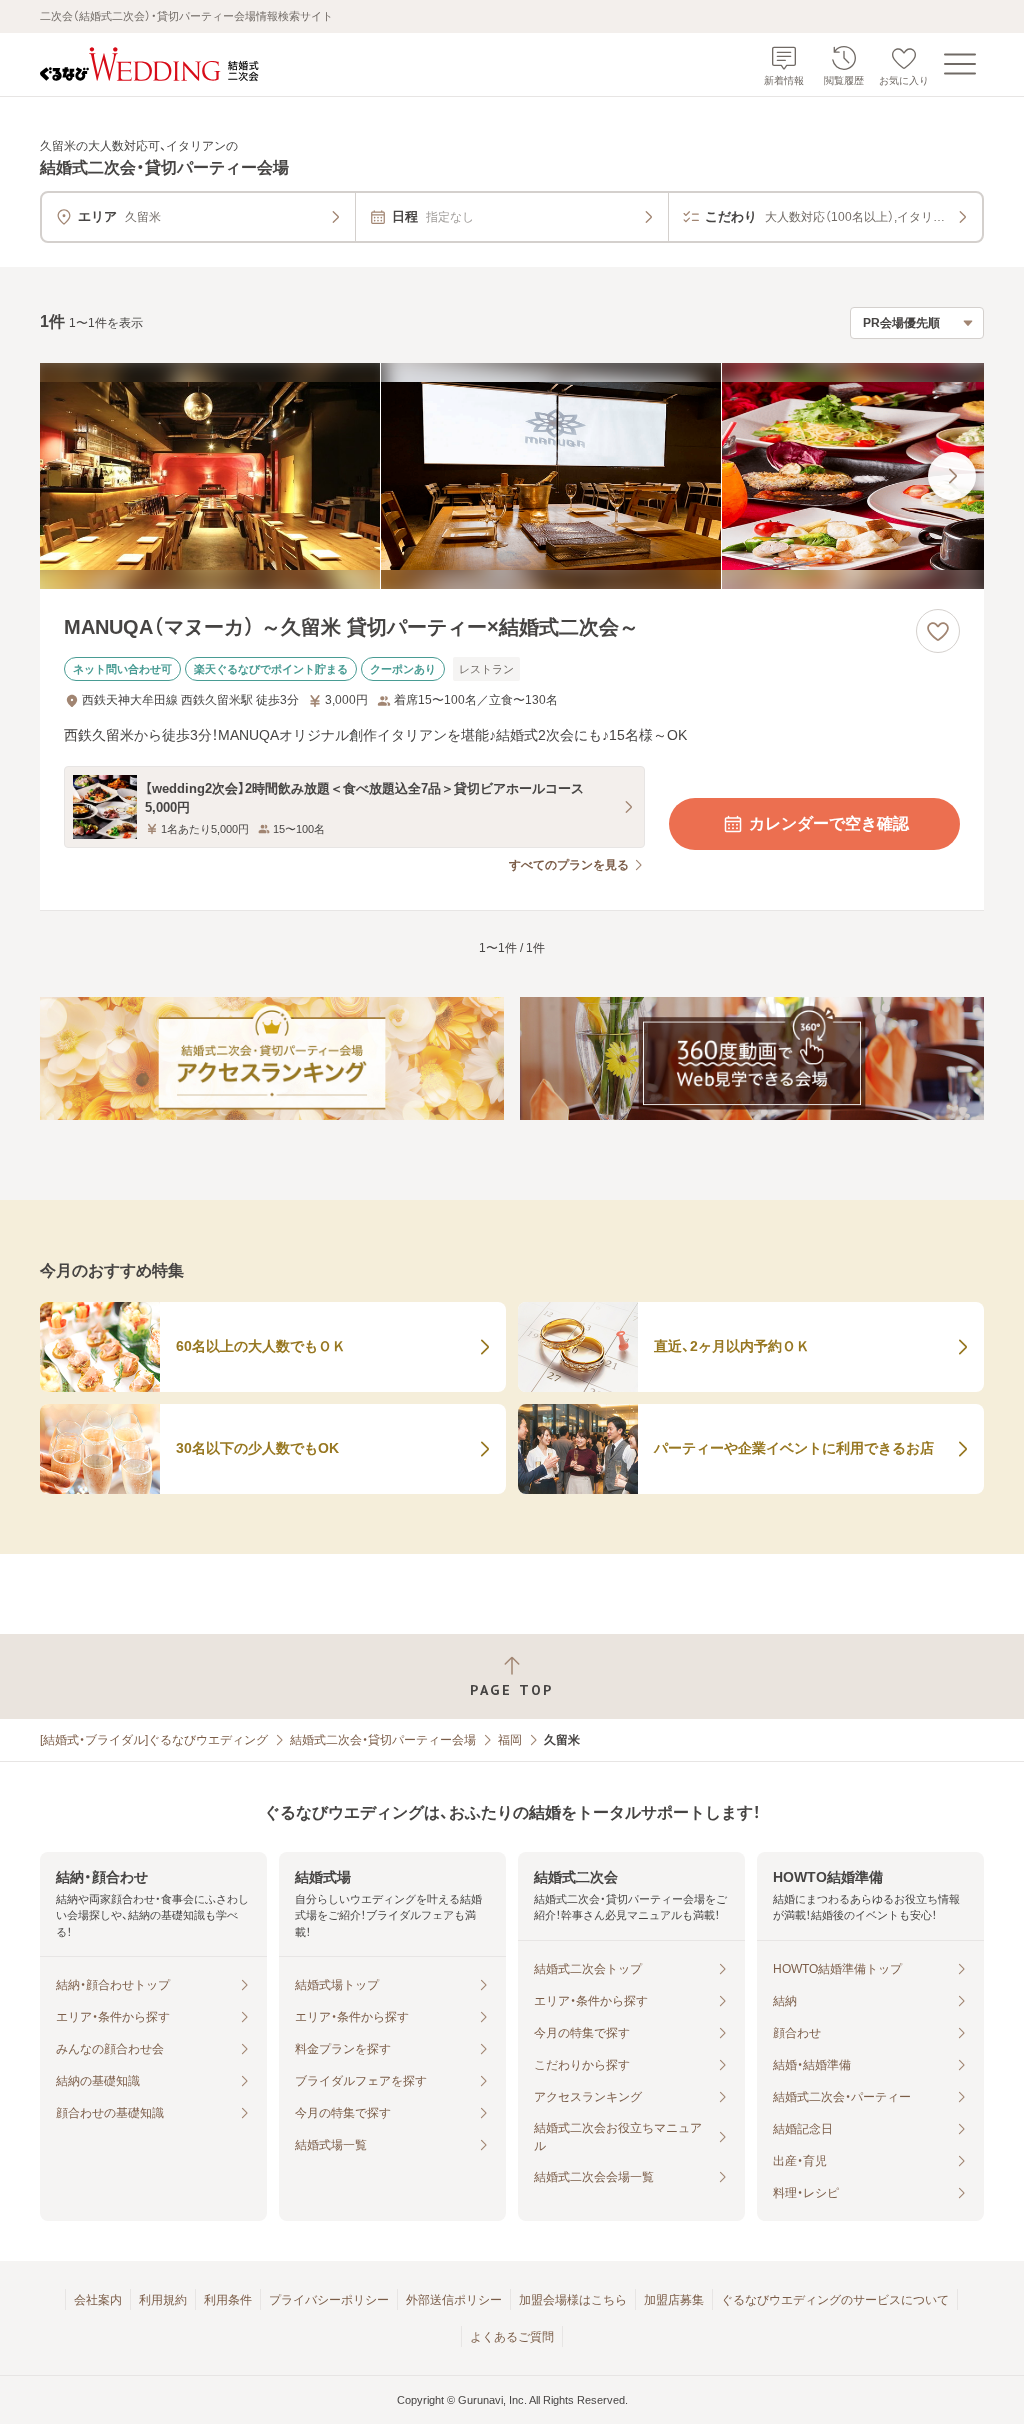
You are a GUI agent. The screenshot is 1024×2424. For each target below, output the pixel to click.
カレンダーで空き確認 (829, 823)
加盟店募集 (674, 2300)
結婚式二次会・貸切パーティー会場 (383, 1740)
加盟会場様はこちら (573, 2300)
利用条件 (228, 2300)
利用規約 (163, 2300)
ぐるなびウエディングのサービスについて (835, 2300)
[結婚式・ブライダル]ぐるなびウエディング (154, 1740)
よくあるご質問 (512, 2337)
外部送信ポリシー (454, 2300)
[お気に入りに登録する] (938, 631)
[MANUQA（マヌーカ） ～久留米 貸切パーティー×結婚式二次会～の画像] (512, 476)
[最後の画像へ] (952, 476)
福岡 (510, 1740)
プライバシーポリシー (329, 2300)
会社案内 (98, 2300)
